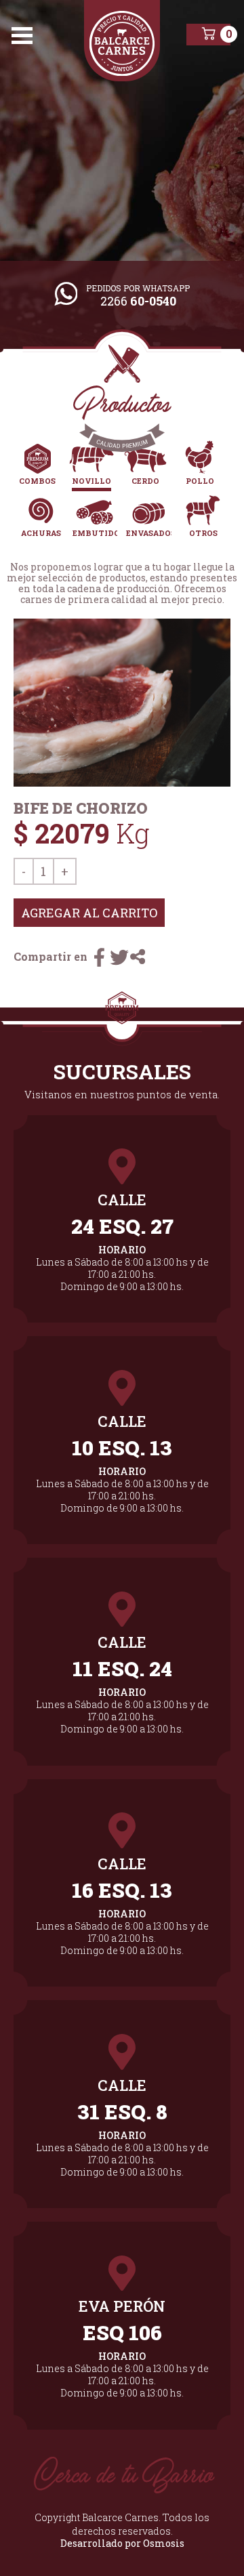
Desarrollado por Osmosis (122, 2543)
